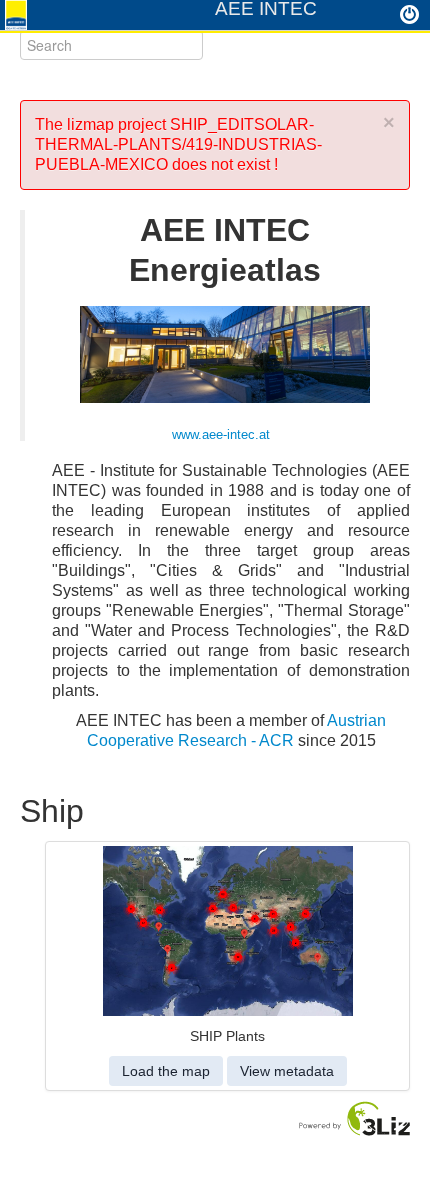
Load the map (166, 1071)
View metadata (287, 1071)
